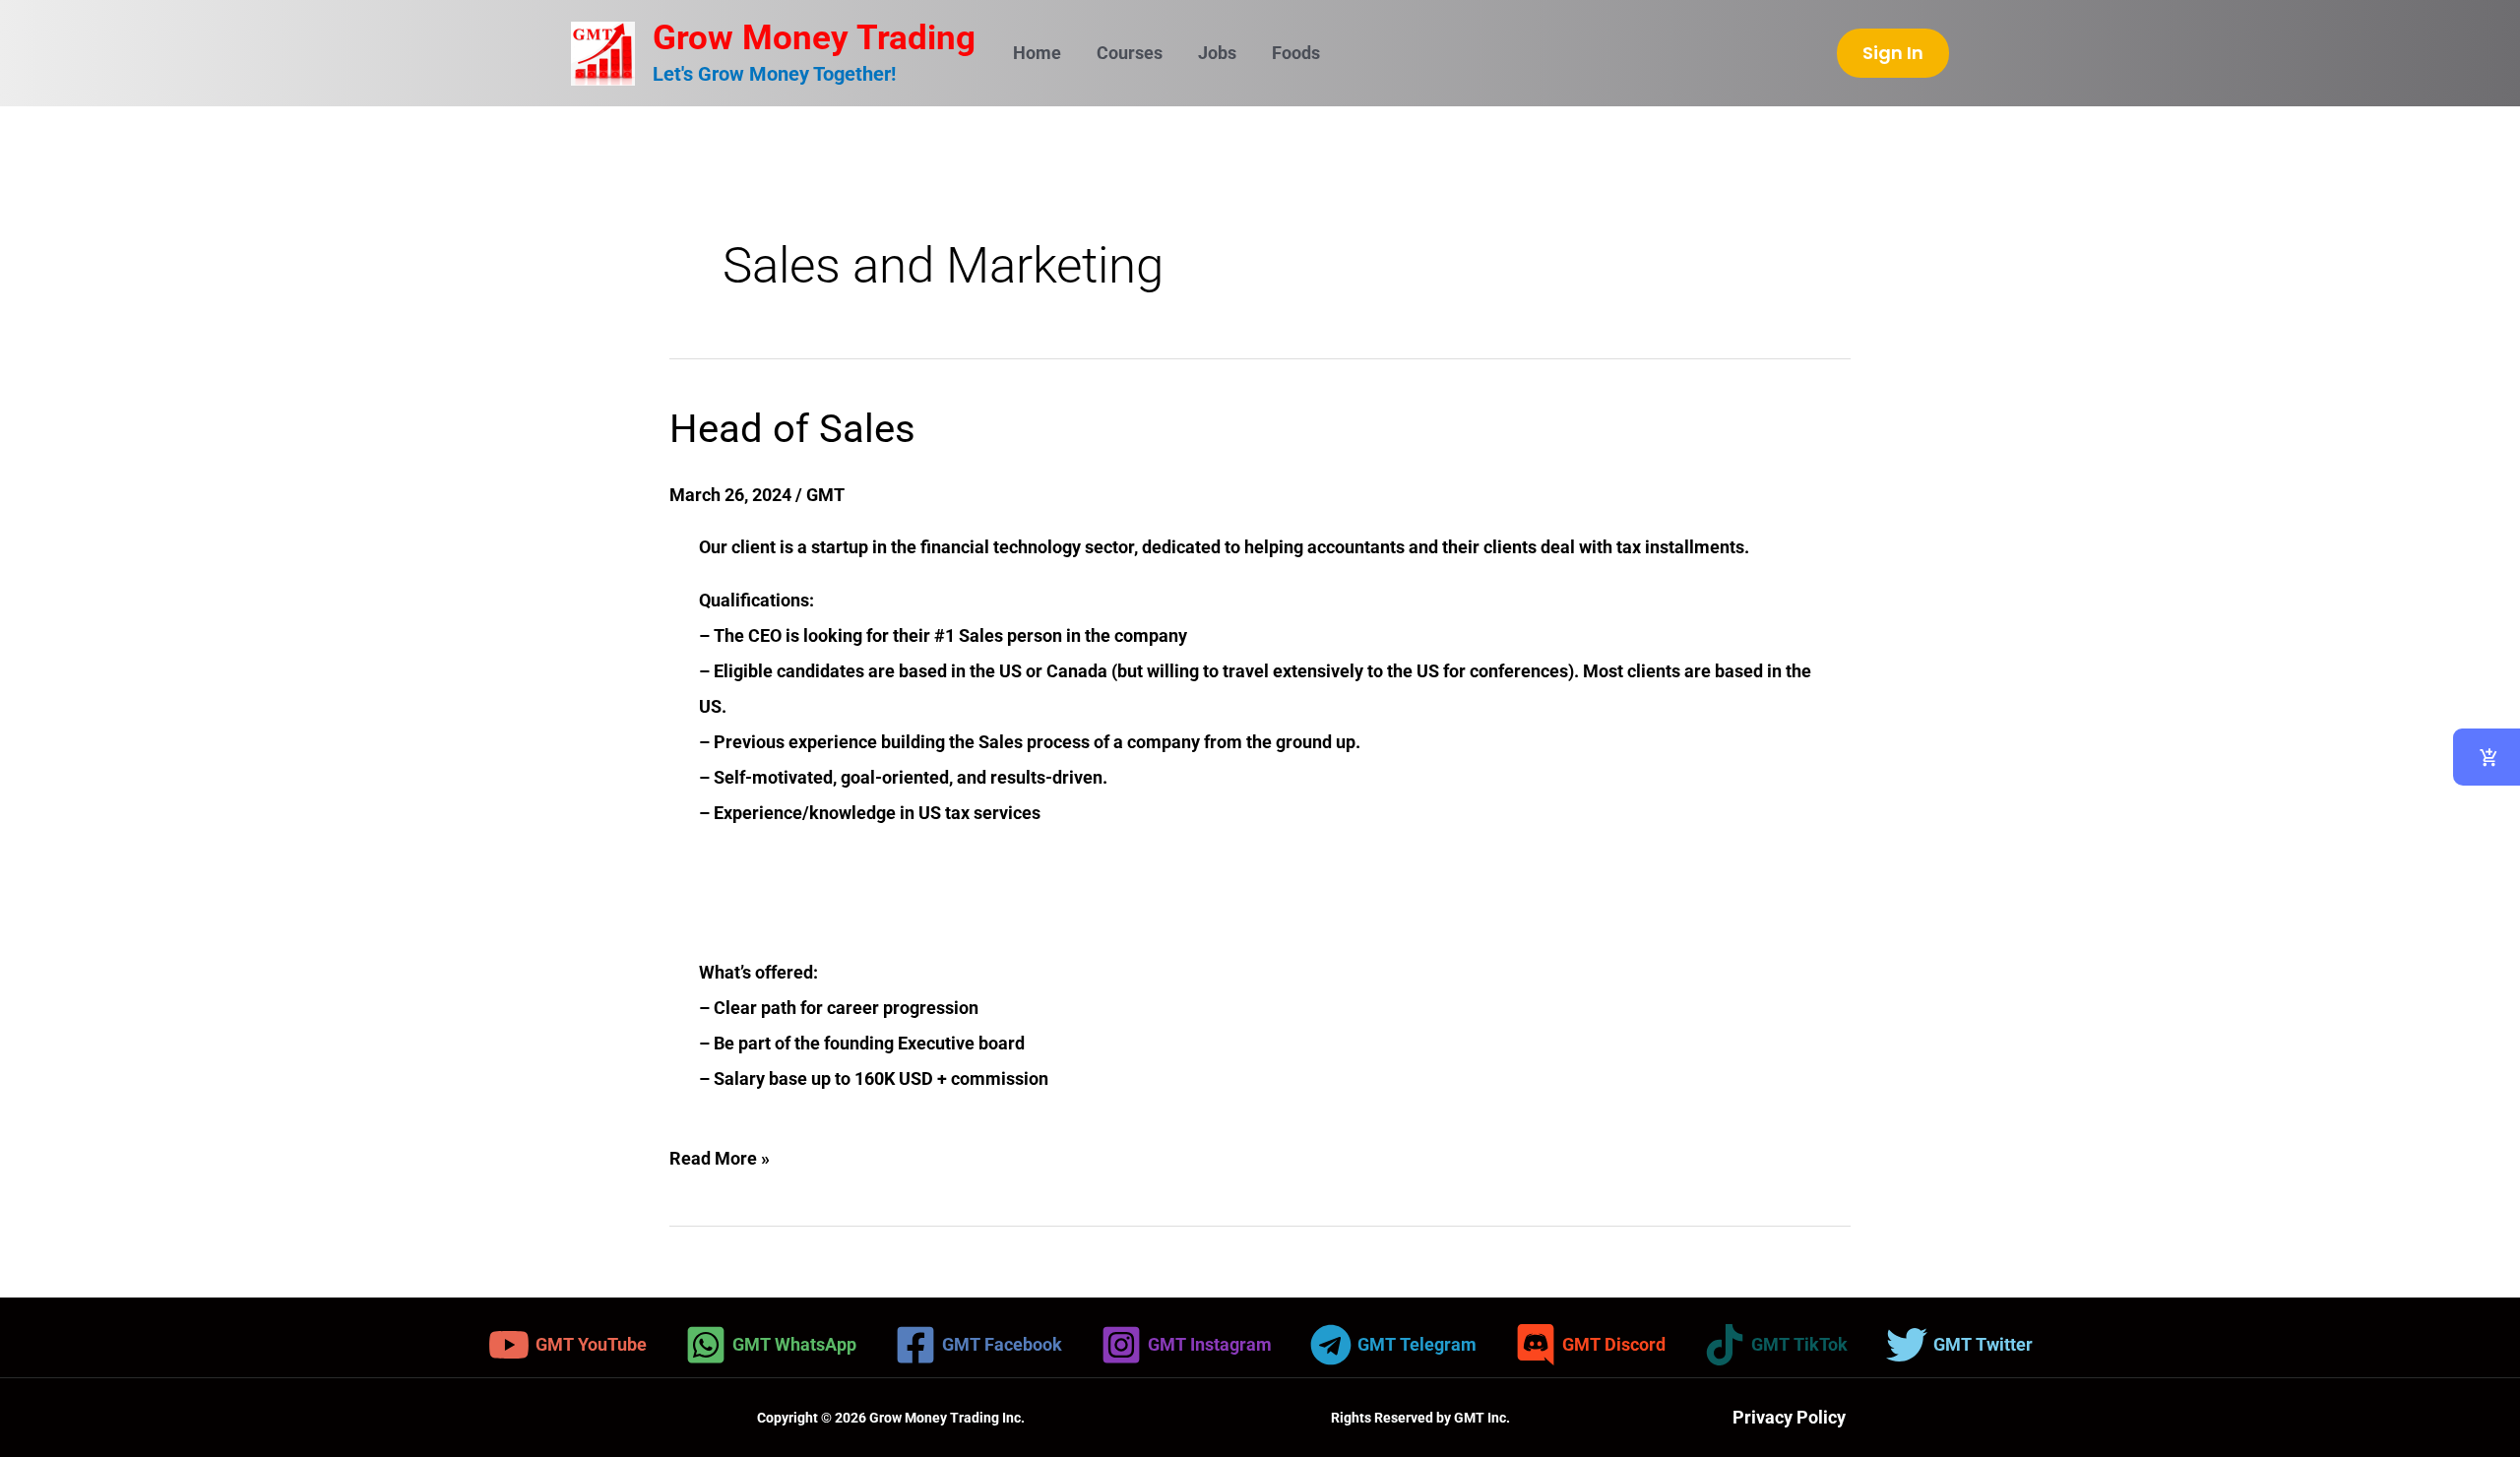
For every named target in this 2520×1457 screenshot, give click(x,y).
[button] (1893, 53)
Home (1037, 53)
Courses (1130, 53)
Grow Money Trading (814, 38)
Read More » (720, 1155)
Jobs (1217, 53)
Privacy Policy (1789, 1417)
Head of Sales (792, 429)
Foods (1296, 53)
